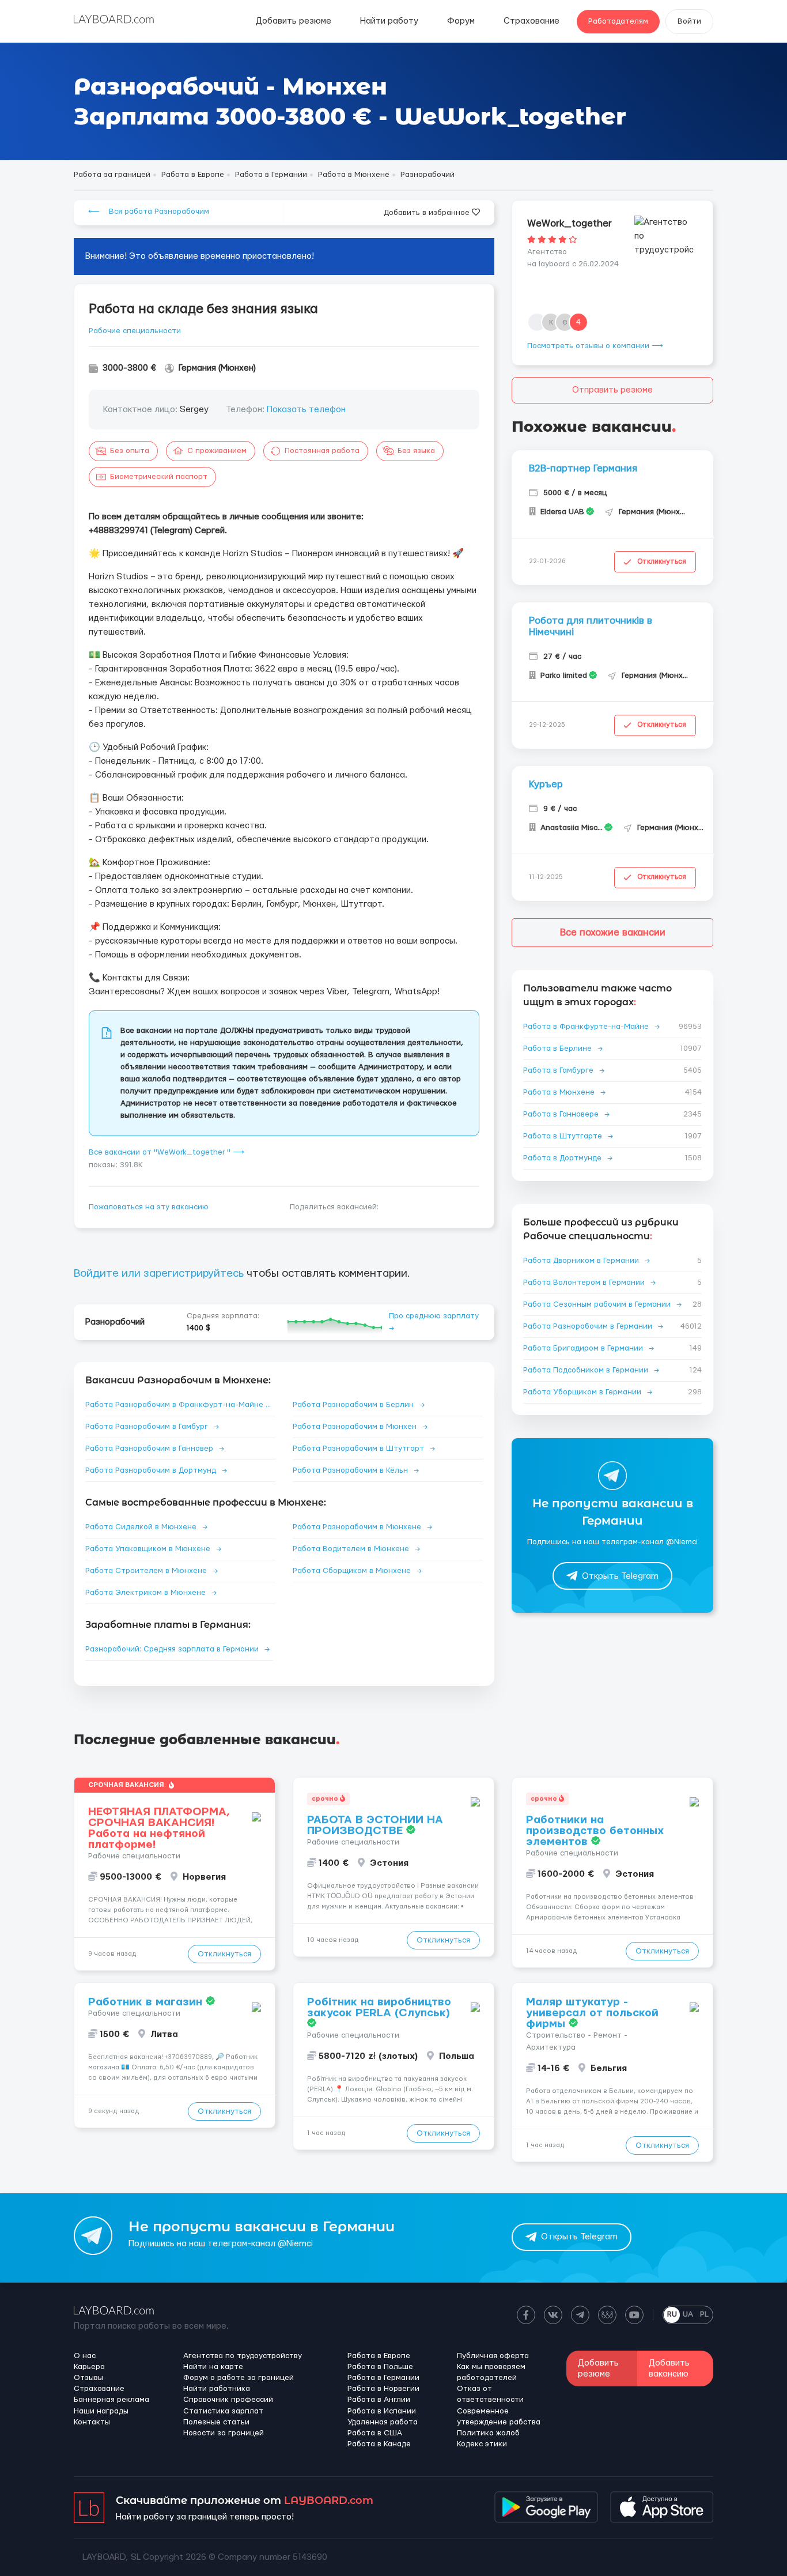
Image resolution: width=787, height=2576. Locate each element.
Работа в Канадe (379, 2444)
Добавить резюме (294, 21)
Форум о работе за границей (239, 2378)
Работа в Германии (383, 2378)
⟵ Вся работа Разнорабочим (149, 212)
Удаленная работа (383, 2422)
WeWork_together (570, 223)
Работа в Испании (382, 2411)
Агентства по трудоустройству (243, 2356)
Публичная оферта (493, 2356)
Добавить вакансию (669, 2368)
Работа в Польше (380, 2367)
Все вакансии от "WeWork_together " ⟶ (167, 1152)
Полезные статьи (216, 2422)
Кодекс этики (482, 2444)
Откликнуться (662, 561)
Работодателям (618, 21)
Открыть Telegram (620, 1576)
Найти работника (217, 2389)
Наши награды (101, 2411)
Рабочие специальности (135, 331)
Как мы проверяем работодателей (491, 2372)
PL (704, 2314)
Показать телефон (306, 410)
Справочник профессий (228, 2400)
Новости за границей (224, 2433)
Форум (461, 21)
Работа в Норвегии (383, 2389)
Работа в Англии (379, 2400)
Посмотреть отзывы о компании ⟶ (595, 346)
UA (688, 2314)
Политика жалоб (488, 2433)
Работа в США (375, 2433)
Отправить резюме (612, 390)
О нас (85, 2356)
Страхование (531, 21)
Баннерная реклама (111, 2400)
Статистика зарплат (223, 2411)
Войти (689, 21)
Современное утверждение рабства (499, 2417)
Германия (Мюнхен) (217, 368)
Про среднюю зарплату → (434, 1322)
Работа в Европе (379, 2356)
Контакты (92, 2422)
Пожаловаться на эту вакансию (149, 1207)
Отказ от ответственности (490, 2394)
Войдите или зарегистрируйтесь (159, 1274)
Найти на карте (213, 2367)
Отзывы (88, 2378)
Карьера (89, 2367)
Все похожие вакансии (613, 932)
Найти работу (389, 21)
